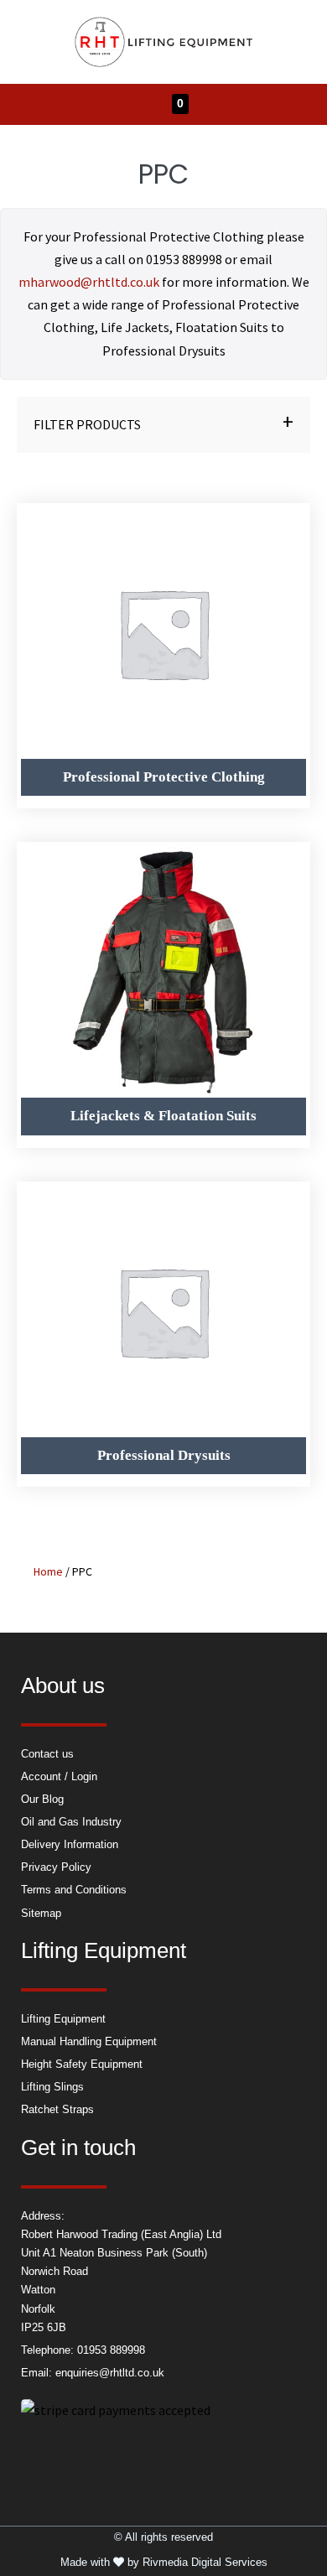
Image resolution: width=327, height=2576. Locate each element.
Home (48, 1571)
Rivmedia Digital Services (205, 2562)
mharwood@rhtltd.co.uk (89, 282)
